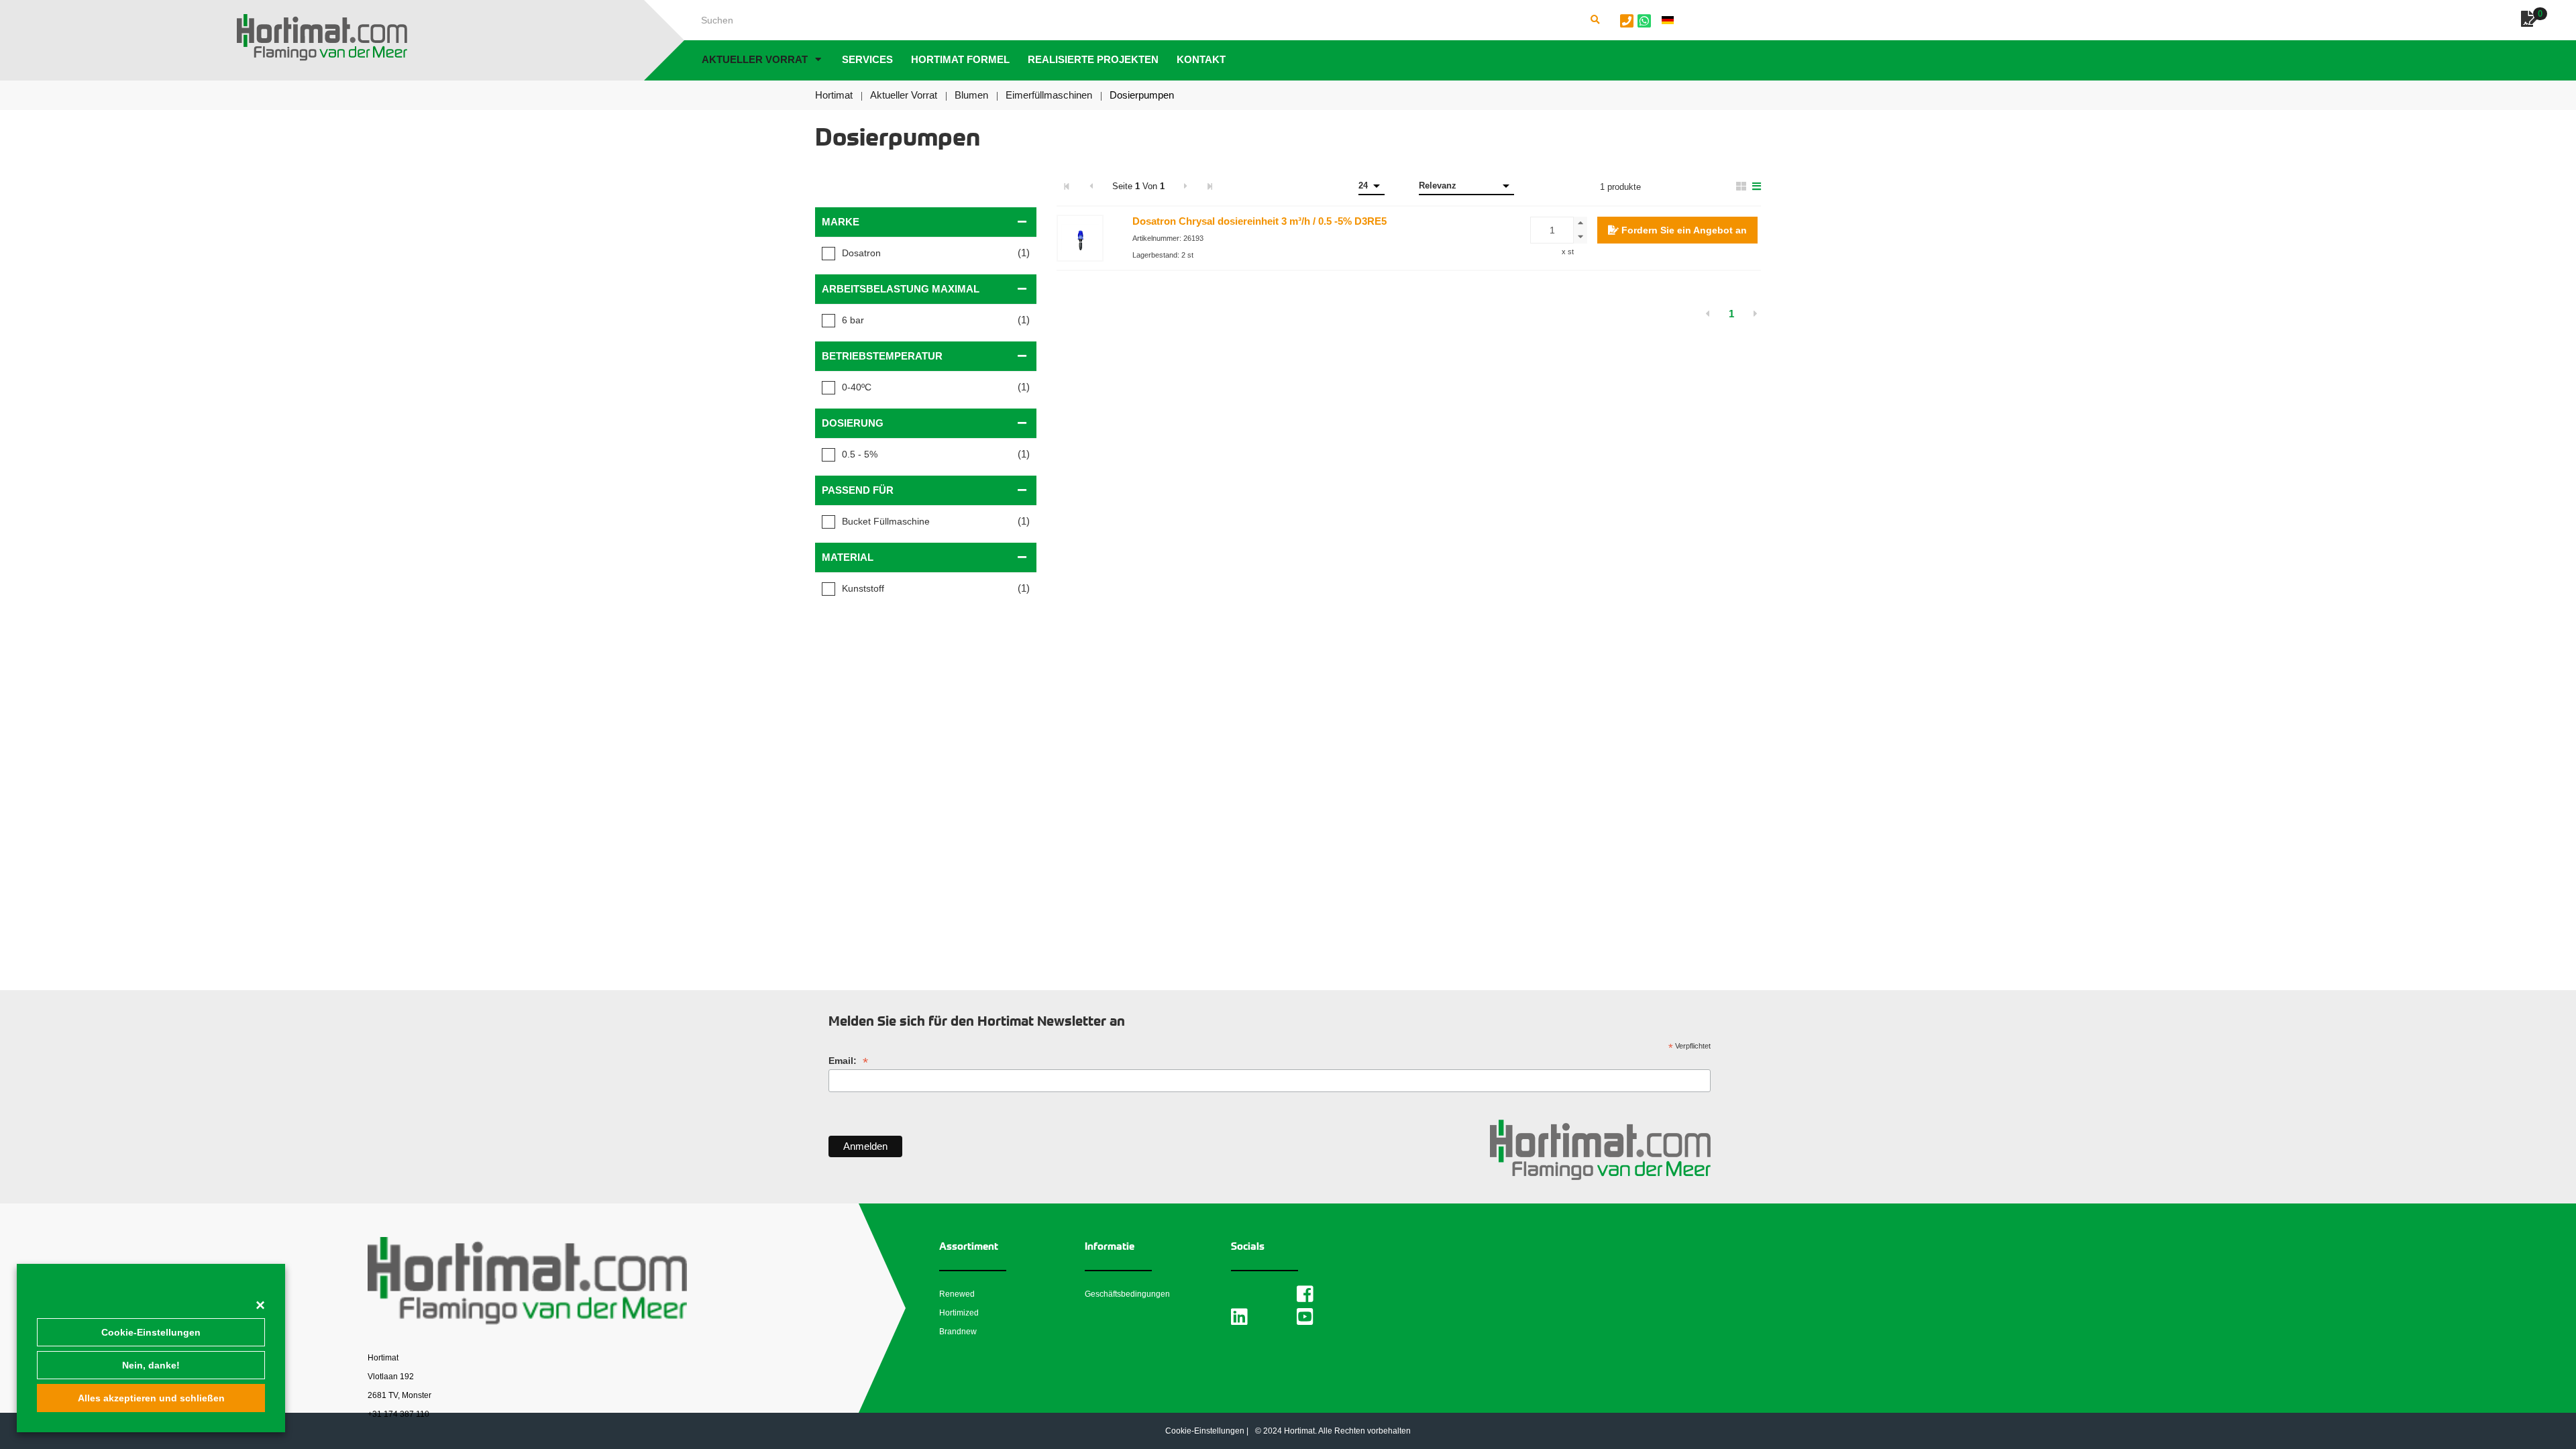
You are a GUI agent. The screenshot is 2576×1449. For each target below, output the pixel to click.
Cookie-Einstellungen (151, 1332)
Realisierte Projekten (1093, 59)
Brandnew (958, 1332)
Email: (848, 1061)
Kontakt (1201, 59)
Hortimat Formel (960, 59)
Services (867, 59)
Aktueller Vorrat (755, 59)
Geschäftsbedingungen (1127, 1294)
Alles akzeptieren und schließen (151, 1398)
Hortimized (959, 1313)
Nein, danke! (151, 1365)
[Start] (322, 38)
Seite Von (1138, 186)
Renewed (957, 1294)
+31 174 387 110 (398, 1414)
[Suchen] (1595, 20)
